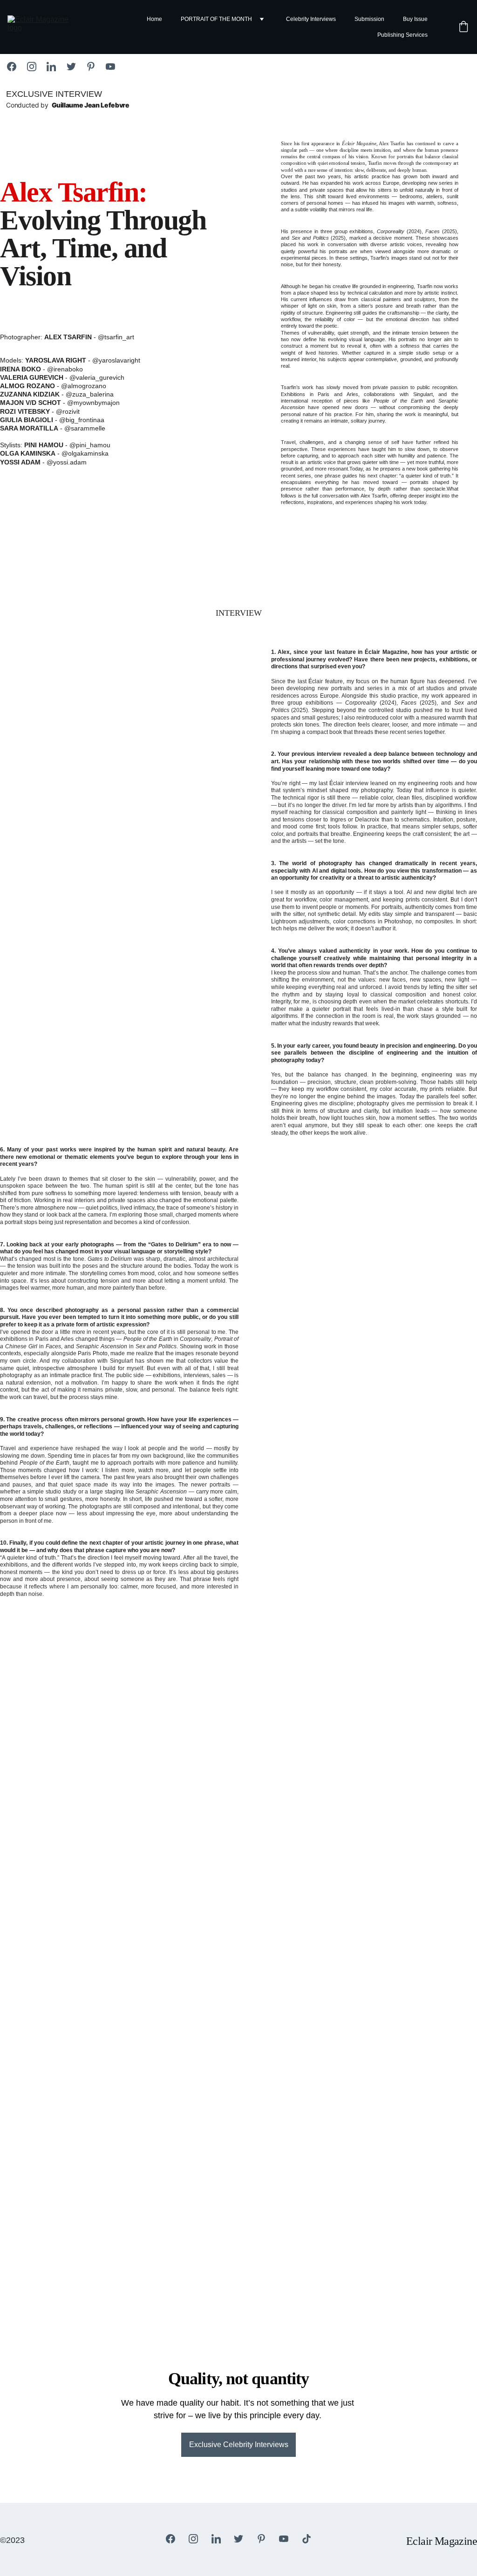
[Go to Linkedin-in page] (56, 67)
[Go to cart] (463, 27)
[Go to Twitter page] (76, 67)
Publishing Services (402, 35)
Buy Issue (415, 19)
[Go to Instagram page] (36, 67)
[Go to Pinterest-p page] (95, 67)
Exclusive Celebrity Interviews (239, 2445)
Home (154, 19)
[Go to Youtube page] (110, 67)
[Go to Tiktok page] (307, 2539)
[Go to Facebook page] (16, 67)
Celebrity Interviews (311, 19)
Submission (369, 19)
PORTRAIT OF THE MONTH (216, 19)
